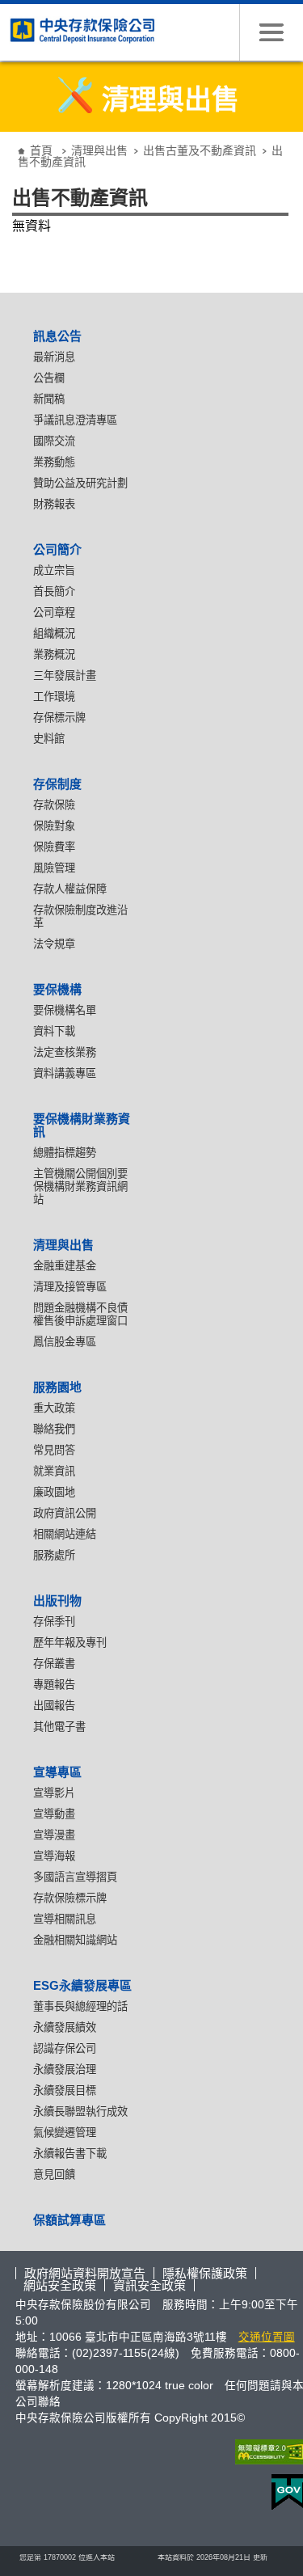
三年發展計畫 (65, 676)
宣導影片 (54, 1793)
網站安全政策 (60, 2285)
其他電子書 (59, 1727)
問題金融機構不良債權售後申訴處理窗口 (80, 1314)
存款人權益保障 (70, 889)
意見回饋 (54, 2175)
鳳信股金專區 (65, 1342)
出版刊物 (57, 1600)
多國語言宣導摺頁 (75, 1877)
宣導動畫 (54, 1814)
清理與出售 (99, 150)
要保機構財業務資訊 (82, 1125)
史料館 (49, 739)
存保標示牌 (59, 718)
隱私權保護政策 (205, 2273)
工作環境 (54, 697)
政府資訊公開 (65, 1513)
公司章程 (54, 612)
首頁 (41, 150)
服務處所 (54, 1555)
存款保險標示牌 (70, 1898)
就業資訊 (54, 1471)
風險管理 (54, 868)
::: (11, 138)
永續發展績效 (65, 2027)
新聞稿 (49, 399)
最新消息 (54, 357)
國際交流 (54, 441)
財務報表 (54, 504)
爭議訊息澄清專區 (75, 420)
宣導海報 (54, 1856)
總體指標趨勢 (65, 1153)
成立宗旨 (54, 570)
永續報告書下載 (70, 2154)
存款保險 (54, 805)
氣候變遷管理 (65, 2133)
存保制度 (57, 784)
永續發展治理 (65, 2069)
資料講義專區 (65, 1073)
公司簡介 (57, 549)
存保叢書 (54, 1664)
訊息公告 (57, 336)
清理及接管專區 (70, 1287)
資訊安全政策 (149, 2285)
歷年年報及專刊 (70, 1643)
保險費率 (54, 847)
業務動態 (54, 462)
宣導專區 (57, 1772)
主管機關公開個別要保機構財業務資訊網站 (80, 1187)
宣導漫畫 (54, 1835)
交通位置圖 (267, 2337)
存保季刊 (54, 1622)
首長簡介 (54, 591)
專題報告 (54, 1685)
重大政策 (54, 1408)
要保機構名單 (65, 1010)
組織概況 (54, 633)
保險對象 (54, 826)
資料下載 (54, 1031)
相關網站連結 (65, 1534)
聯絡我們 (54, 1429)
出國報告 (54, 1706)
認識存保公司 (65, 2048)
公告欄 (49, 378)
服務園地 (57, 1387)
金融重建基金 (65, 1266)
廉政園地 (54, 1492)
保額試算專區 (69, 2220)
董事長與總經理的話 (80, 2006)
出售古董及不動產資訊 (200, 150)
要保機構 (57, 989)
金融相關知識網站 (75, 1940)
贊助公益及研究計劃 (80, 483)
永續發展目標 (65, 2090)
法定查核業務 (65, 1052)
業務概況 (54, 655)
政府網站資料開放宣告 (85, 2273)
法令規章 (54, 944)
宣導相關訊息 (65, 1919)
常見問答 (54, 1450)
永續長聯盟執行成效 (80, 2111)
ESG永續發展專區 (82, 1985)
